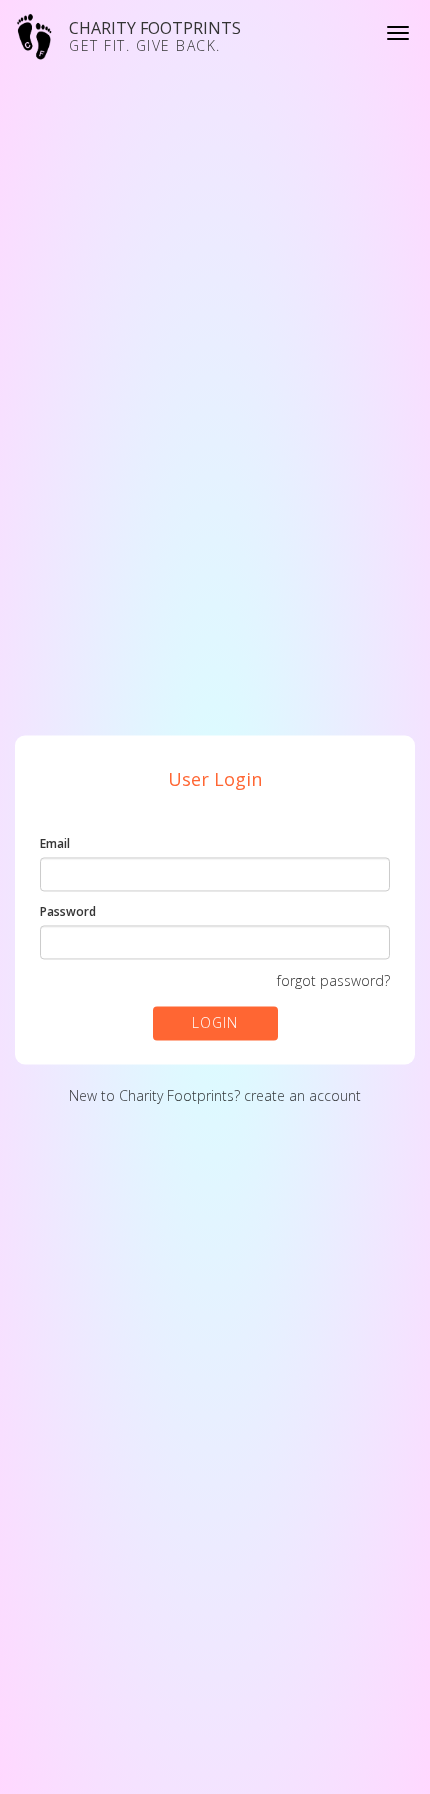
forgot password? (333, 981)
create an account (302, 1096)
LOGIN (215, 1023)
